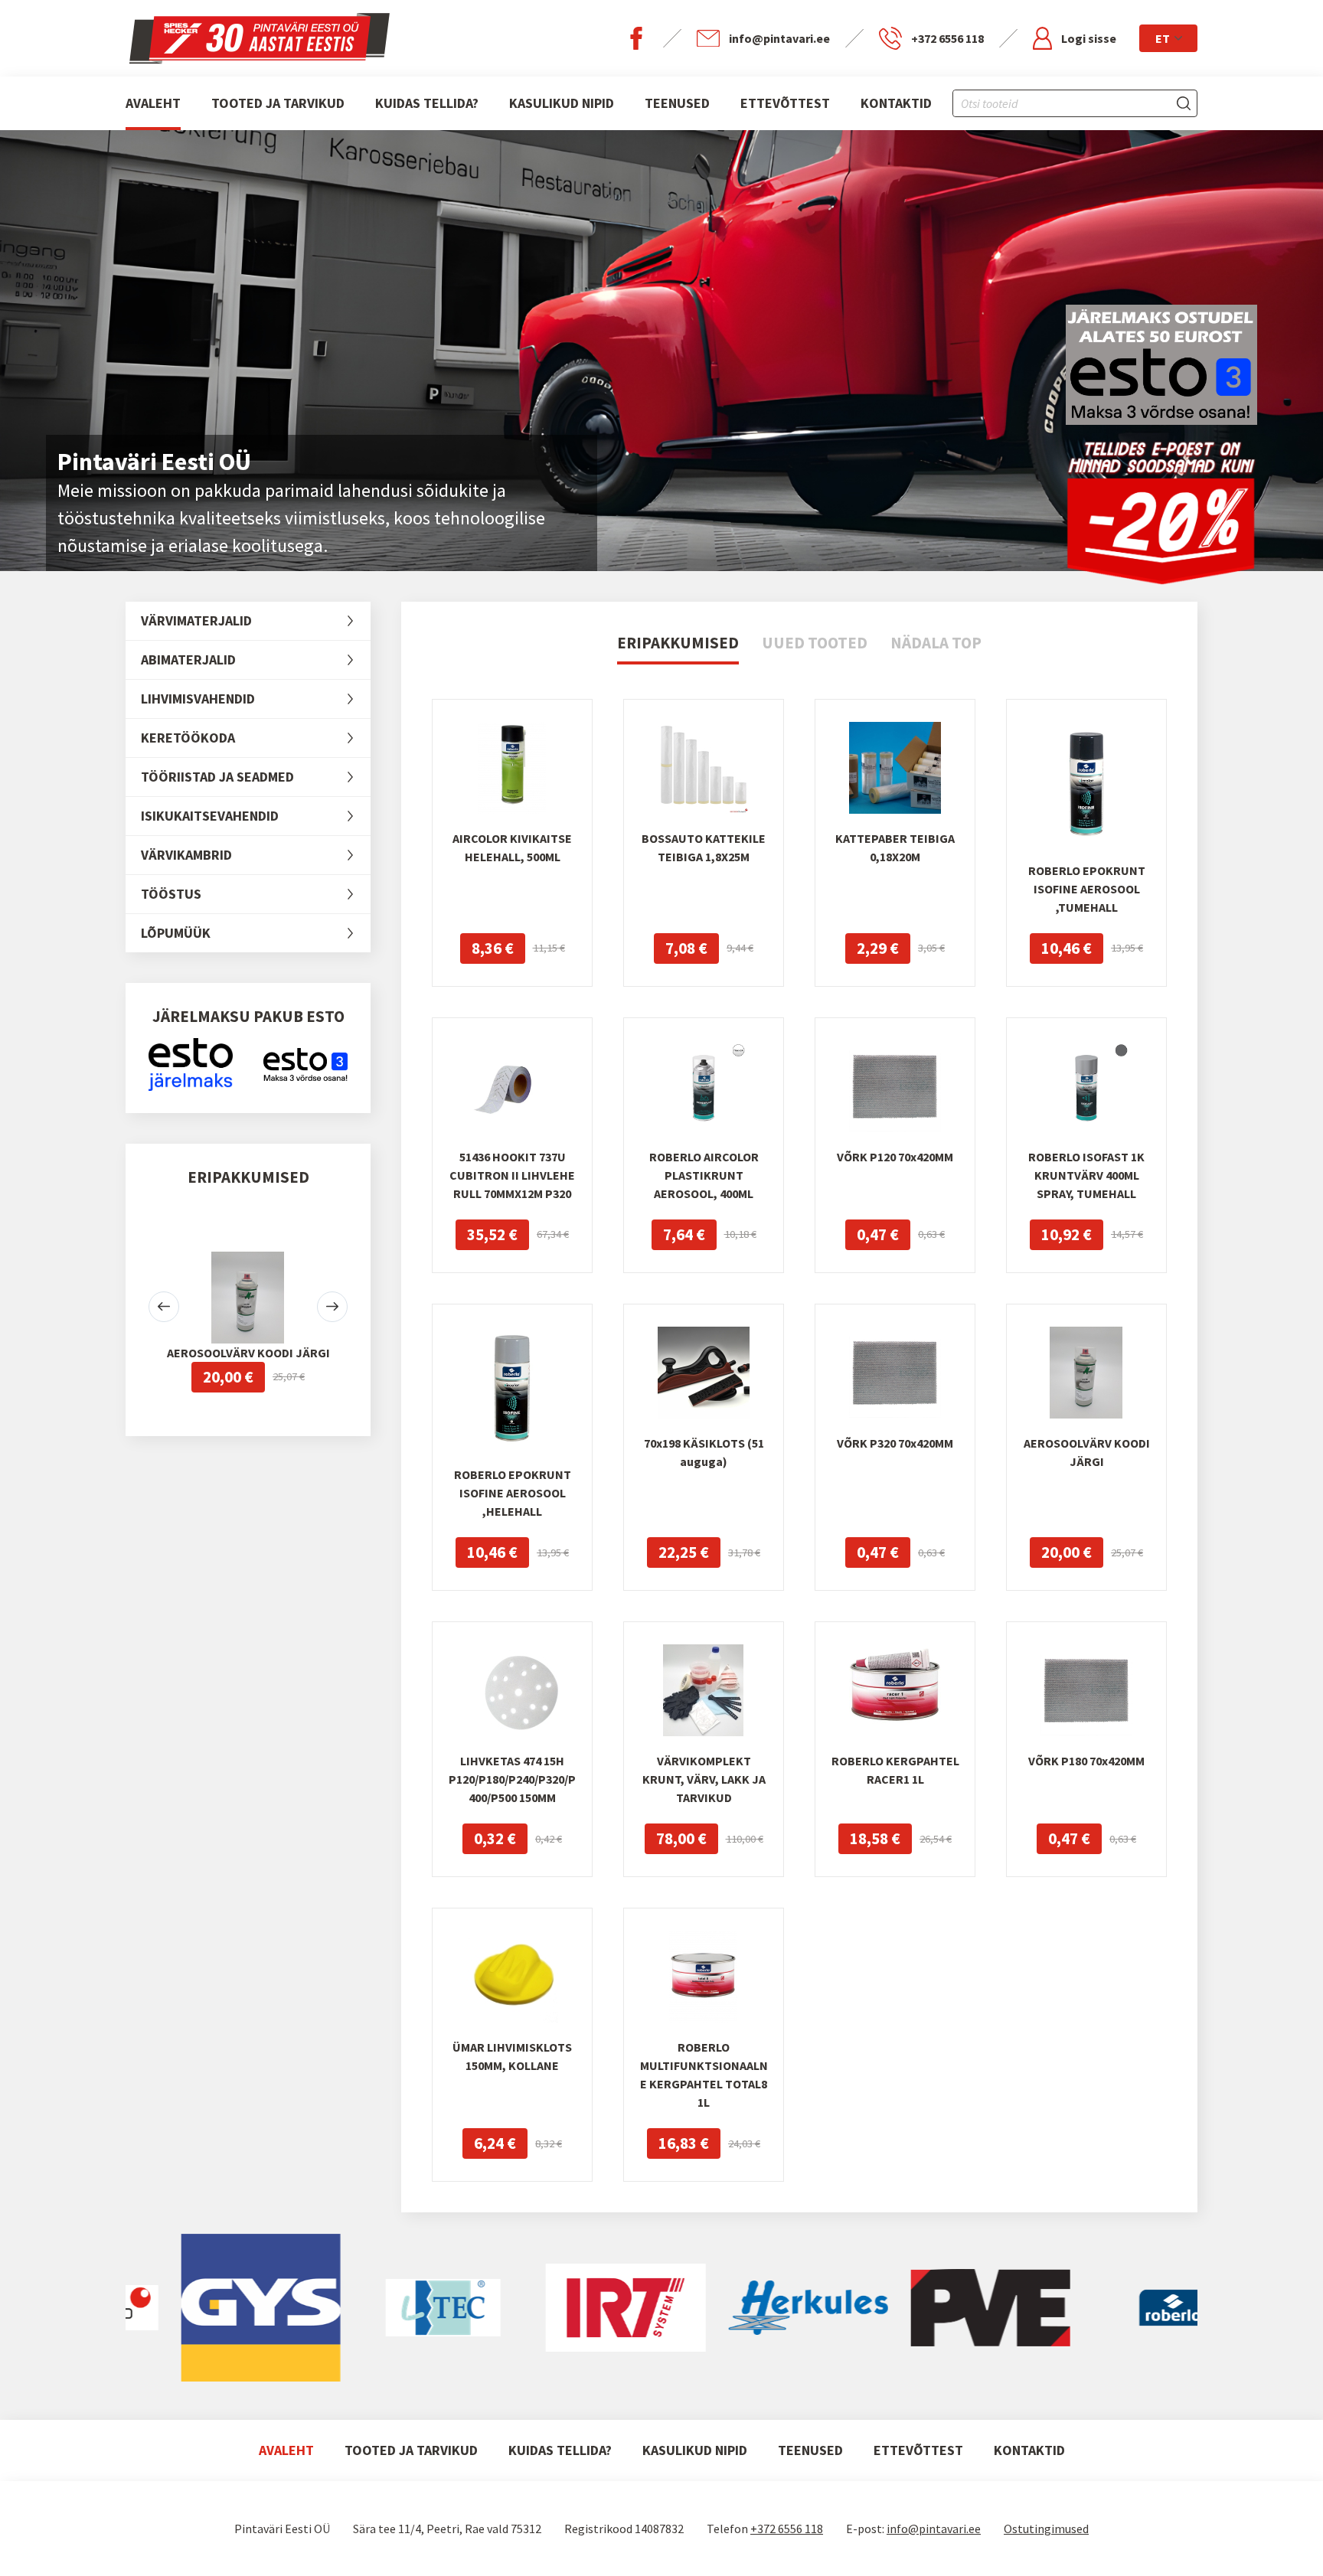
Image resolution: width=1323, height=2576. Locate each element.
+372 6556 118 (787, 2529)
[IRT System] (547, 2308)
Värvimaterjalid (196, 620)
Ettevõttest (785, 103)
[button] (164, 1307)
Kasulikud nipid (562, 103)
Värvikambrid (186, 855)
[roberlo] (1094, 2308)
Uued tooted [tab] (815, 643)
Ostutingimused (1046, 2529)
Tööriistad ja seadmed (217, 777)
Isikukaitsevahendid (210, 816)
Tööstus (171, 894)
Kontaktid (896, 103)
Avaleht (153, 103)
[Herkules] (730, 2308)
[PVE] (912, 2308)
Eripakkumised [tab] (678, 643)
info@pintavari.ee (934, 2529)
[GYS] (182, 2308)
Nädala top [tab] (936, 643)
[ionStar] (364, 2308)
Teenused (677, 103)
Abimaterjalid (188, 660)
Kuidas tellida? (427, 103)
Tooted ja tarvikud (278, 103)
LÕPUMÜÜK (176, 933)
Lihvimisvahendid (198, 699)
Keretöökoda (188, 738)
